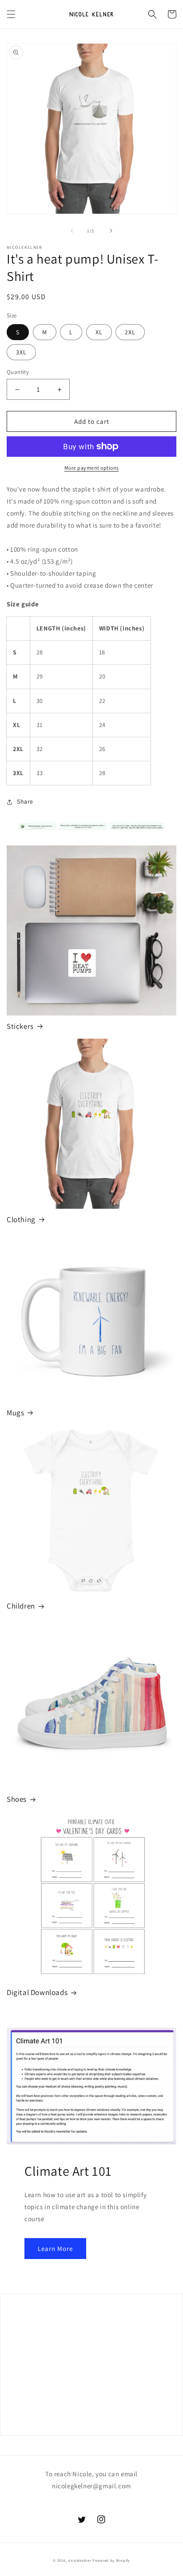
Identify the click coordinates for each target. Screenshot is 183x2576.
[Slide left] (72, 231)
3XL (21, 352)
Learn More (55, 2249)
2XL (130, 332)
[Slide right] (111, 231)
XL (99, 332)
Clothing (21, 1219)
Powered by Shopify (111, 2560)
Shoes (17, 1799)
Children (21, 1606)
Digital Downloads (37, 1992)
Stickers (20, 1026)
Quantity (18, 372)
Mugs (15, 1413)
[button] (11, 14)
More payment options (92, 468)
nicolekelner (80, 2560)
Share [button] (25, 801)
